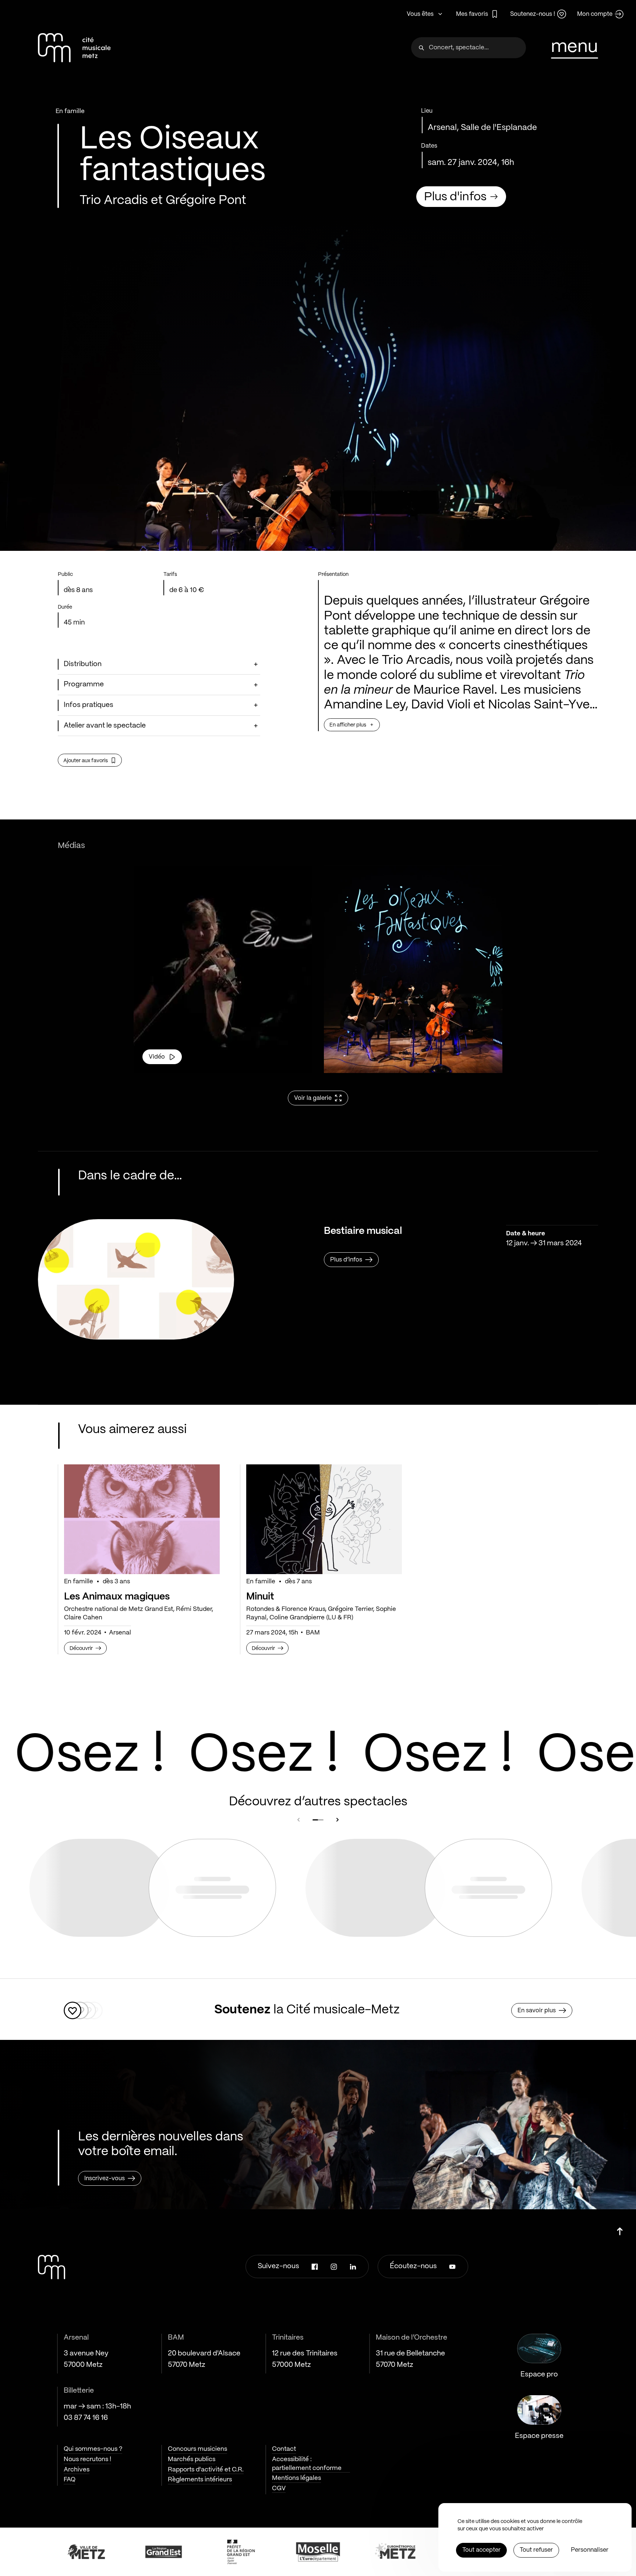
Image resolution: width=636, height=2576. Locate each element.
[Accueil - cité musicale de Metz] (74, 48)
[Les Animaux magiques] (142, 1519)
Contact (284, 2449)
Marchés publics (192, 2459)
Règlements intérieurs (200, 2480)
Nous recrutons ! (87, 2459)
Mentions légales (296, 2478)
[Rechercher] (421, 48)
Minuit (260, 1597)
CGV (279, 2488)
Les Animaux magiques (117, 1597)
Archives (77, 2470)
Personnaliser (590, 2550)
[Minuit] (324, 1519)
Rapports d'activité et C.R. (206, 2470)
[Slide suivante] (338, 1820)
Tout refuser (536, 2550)
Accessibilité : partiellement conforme (307, 2464)
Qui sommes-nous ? (93, 2449)
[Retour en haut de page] (620, 2229)
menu (575, 47)
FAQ (70, 2480)
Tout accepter (481, 2550)
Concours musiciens (197, 2449)
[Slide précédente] (298, 1820)
